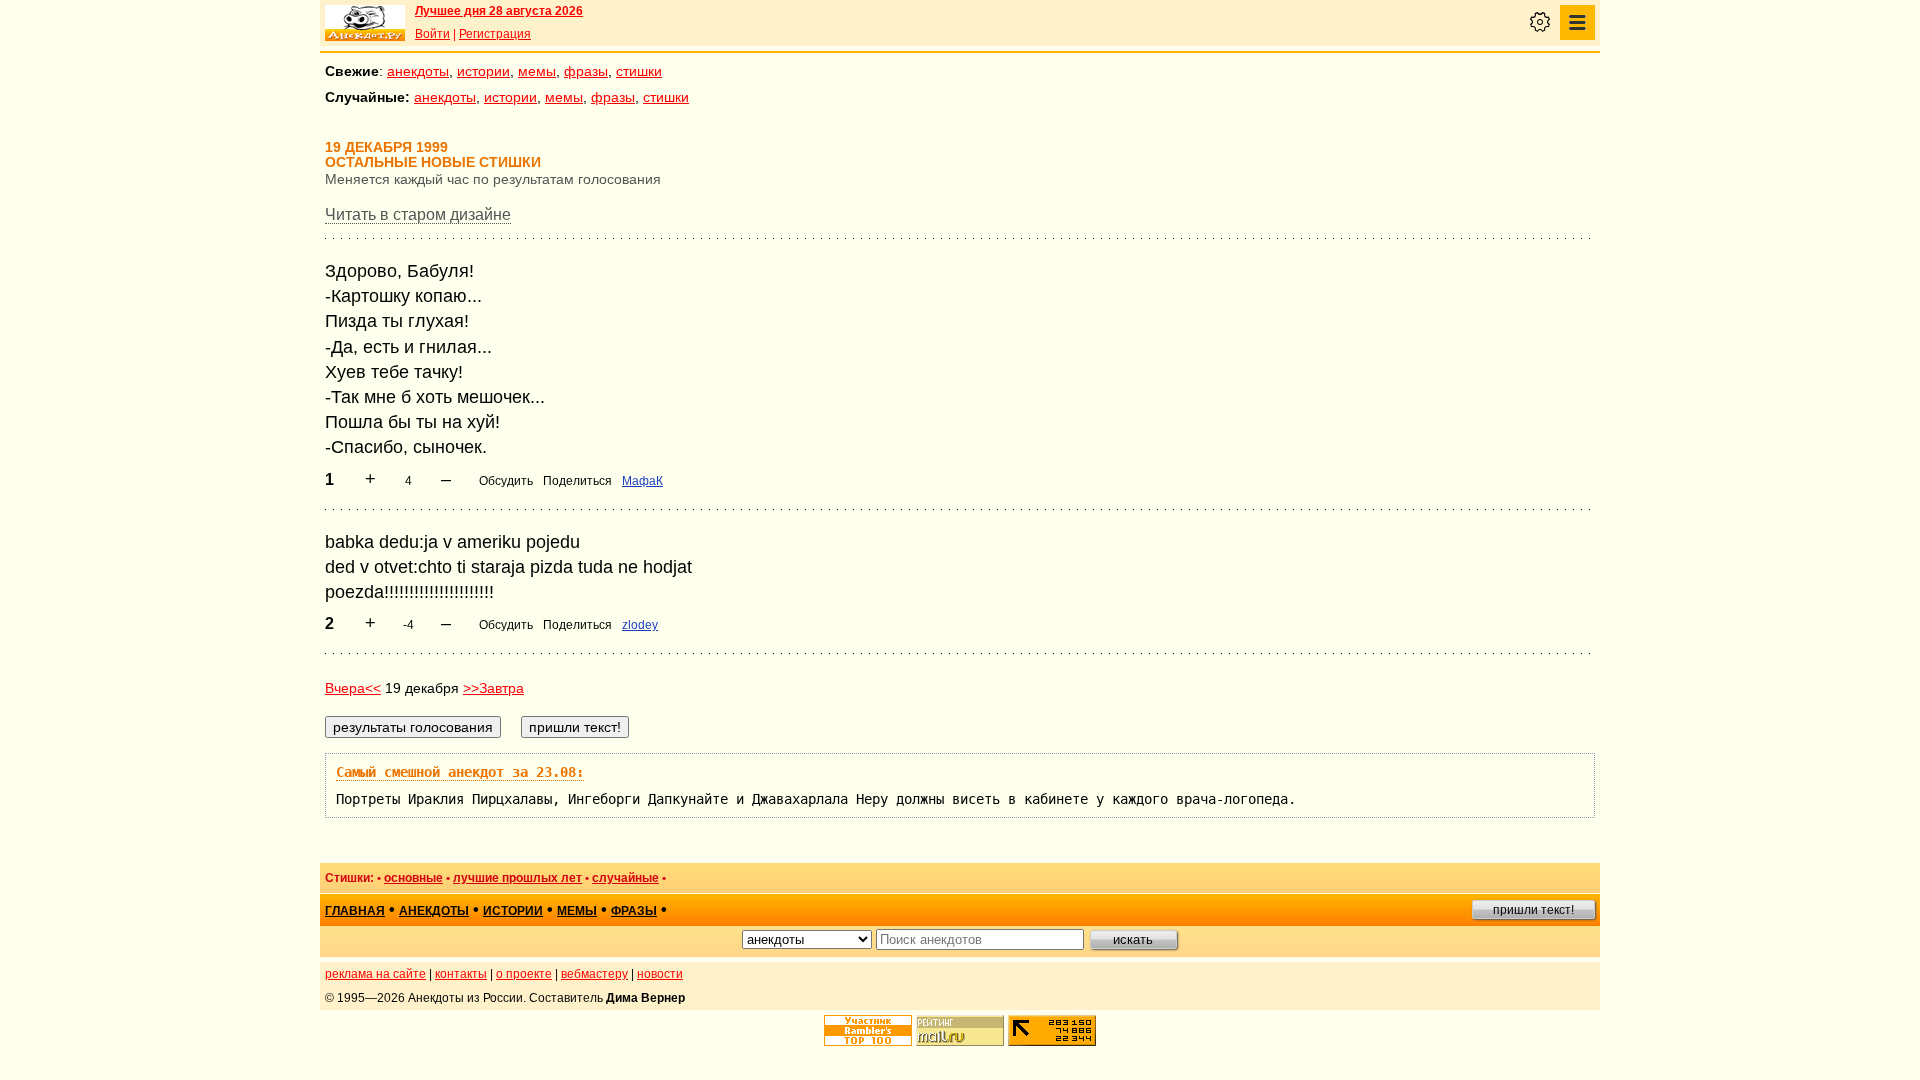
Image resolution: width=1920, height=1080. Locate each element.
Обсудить (506, 481)
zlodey (640, 625)
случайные (625, 878)
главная (355, 911)
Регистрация (495, 34)
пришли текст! (1533, 910)
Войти (432, 34)
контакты (461, 974)
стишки (639, 71)
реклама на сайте (375, 974)
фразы (586, 71)
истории (483, 71)
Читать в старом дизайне (418, 214)
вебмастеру (594, 974)
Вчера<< (353, 688)
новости (660, 974)
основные (413, 878)
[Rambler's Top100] (868, 1030)
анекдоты (418, 71)
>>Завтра (493, 688)
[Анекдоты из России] (365, 23)
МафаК (642, 481)
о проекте (524, 974)
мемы (537, 71)
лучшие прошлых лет (517, 878)
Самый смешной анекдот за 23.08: (460, 772)
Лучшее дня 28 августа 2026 (499, 11)
